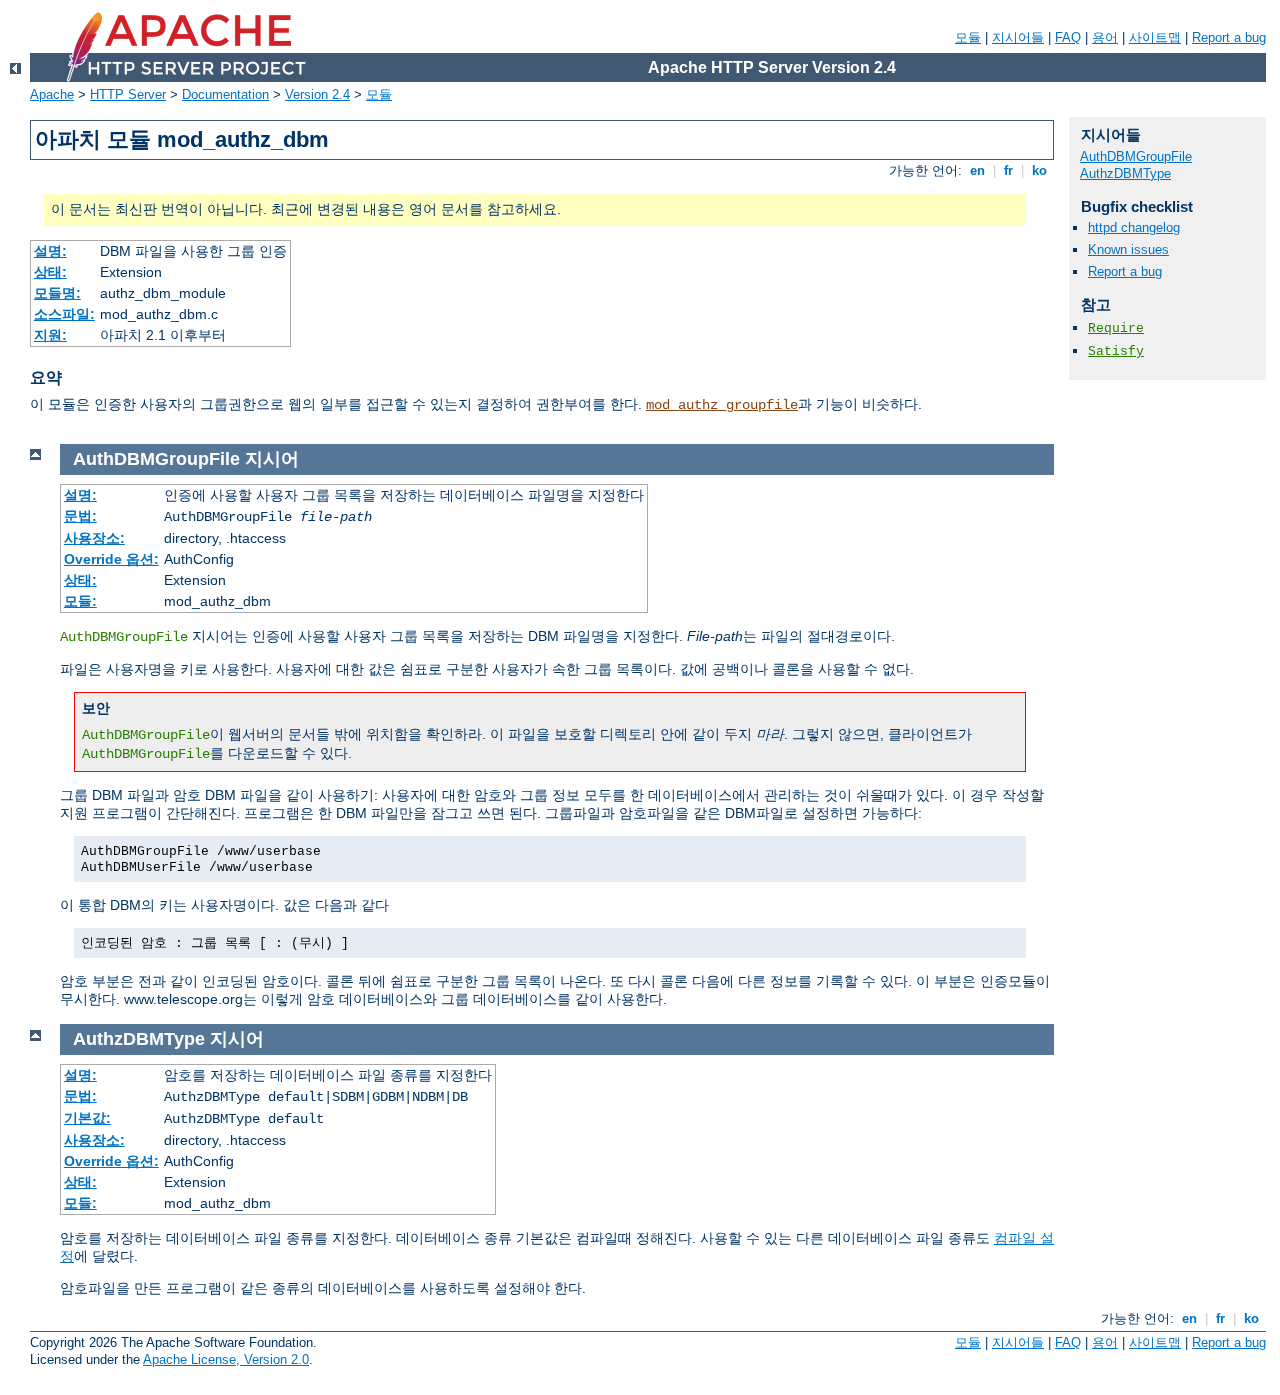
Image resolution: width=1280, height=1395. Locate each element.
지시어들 (1018, 37)
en (977, 170)
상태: (50, 272)
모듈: (80, 601)
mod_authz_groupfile (722, 405)
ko (1039, 170)
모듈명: (57, 293)
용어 (1105, 37)
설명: (50, 251)
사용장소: (94, 538)
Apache (52, 94)
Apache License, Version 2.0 (226, 1359)
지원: (50, 335)
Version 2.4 (317, 94)
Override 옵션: (111, 559)
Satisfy (1116, 351)
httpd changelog (1134, 227)
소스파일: (64, 314)
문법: (80, 516)
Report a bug (1229, 37)
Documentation (225, 94)
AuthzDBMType (1125, 173)
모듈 (968, 37)
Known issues (1128, 249)
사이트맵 (1155, 37)
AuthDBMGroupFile (1136, 156)
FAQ (1068, 37)
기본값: (87, 1118)
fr (1008, 170)
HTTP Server (128, 94)
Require (1116, 328)
